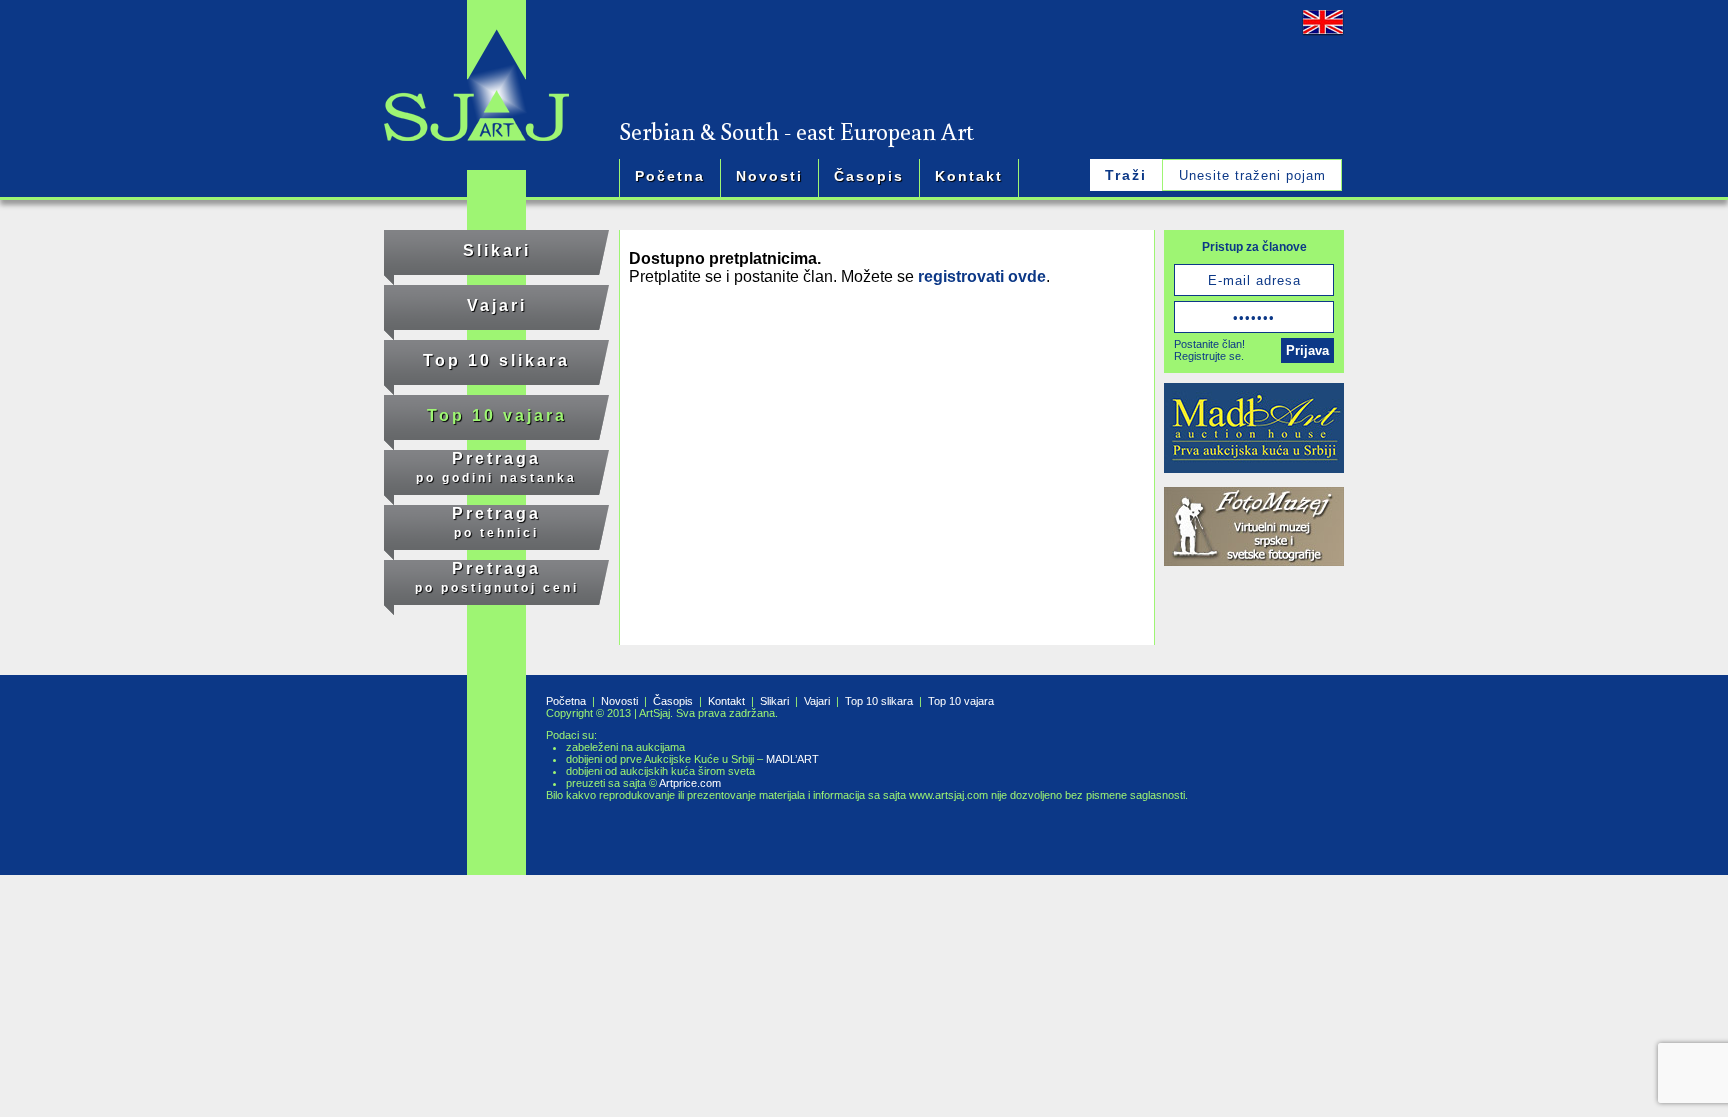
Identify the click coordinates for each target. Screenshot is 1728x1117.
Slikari (497, 250)
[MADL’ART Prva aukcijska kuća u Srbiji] (1254, 430)
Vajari (497, 305)
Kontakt (969, 176)
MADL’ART (792, 759)
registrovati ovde (982, 276)
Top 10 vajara (497, 415)
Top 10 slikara (496, 360)
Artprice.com (690, 783)
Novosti (769, 176)
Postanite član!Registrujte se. (1209, 350)
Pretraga (496, 467)
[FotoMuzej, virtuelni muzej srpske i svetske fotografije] (1254, 528)
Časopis (869, 176)
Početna (670, 176)
